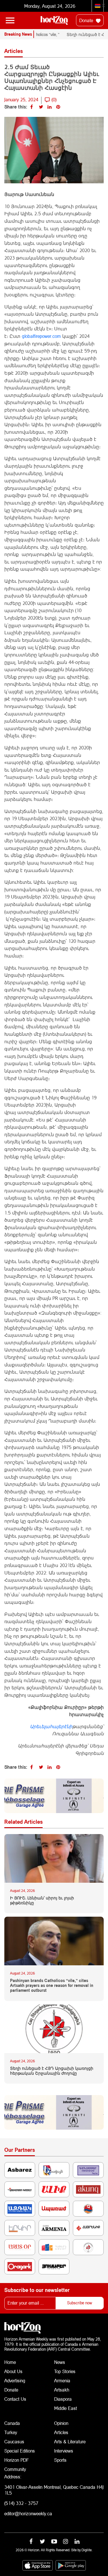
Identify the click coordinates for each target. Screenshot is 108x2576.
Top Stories (65, 2371)
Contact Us (15, 2399)
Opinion (61, 2423)
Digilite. (87, 2550)
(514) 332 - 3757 (21, 2503)
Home (10, 2362)
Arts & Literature (70, 2441)
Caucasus (14, 2441)
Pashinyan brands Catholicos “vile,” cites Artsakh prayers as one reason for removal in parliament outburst (52, 1985)
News (60, 2362)
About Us (13, 2371)
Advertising (15, 2380)
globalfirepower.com (41, 336)
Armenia (62, 2380)
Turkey (11, 2432)
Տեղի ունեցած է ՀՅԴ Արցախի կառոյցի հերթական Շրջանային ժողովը (52, 2071)
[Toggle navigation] (10, 20)
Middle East (66, 2408)
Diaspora (63, 2399)
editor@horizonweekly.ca (28, 2513)
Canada (12, 2423)
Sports (60, 2460)
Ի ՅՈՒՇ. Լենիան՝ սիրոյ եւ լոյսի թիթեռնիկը (42, 1900)
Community (15, 2469)
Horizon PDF (17, 2460)
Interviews (64, 2451)
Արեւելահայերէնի (51, 1726)
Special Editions (20, 2451)
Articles (61, 2432)
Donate (87, 20)
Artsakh (62, 2390)
